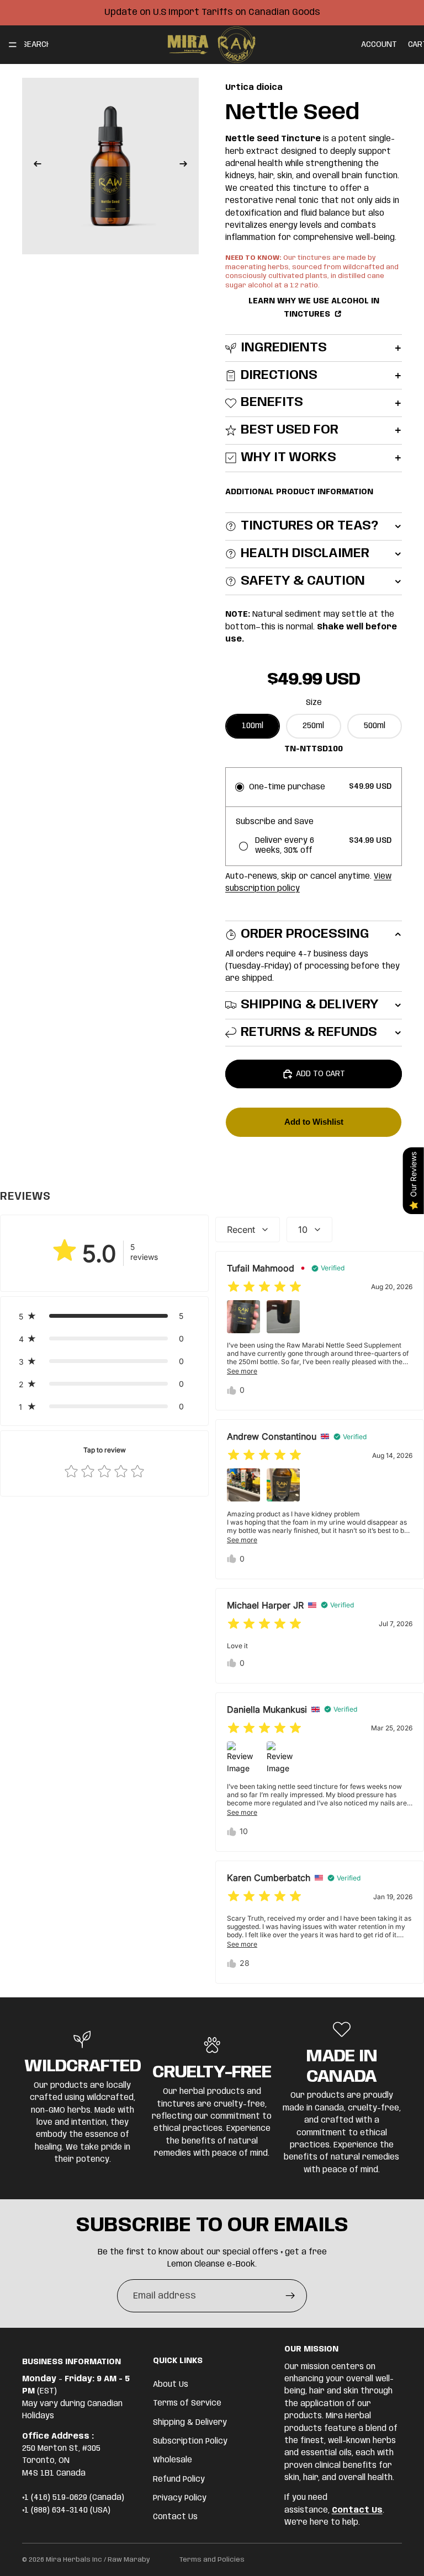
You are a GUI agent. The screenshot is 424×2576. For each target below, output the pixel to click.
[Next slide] (187, 166)
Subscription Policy (190, 2441)
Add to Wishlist (314, 1122)
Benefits (272, 402)
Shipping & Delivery (310, 1005)
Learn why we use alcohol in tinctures (314, 308)
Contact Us (175, 2518)
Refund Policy (179, 2479)
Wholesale (173, 2461)
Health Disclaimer (305, 554)
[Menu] (13, 45)
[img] (264, 1287)
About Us (171, 2385)
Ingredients (284, 348)
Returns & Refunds (309, 1032)
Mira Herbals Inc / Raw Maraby (98, 2560)
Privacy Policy (180, 2498)
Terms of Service (187, 2404)
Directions (279, 375)
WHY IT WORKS (288, 458)
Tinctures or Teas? (309, 526)
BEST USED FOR (290, 430)
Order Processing (305, 934)
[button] (104, 1316)
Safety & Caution (303, 581)
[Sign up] (290, 2296)
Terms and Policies (212, 2560)
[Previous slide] (34, 166)
